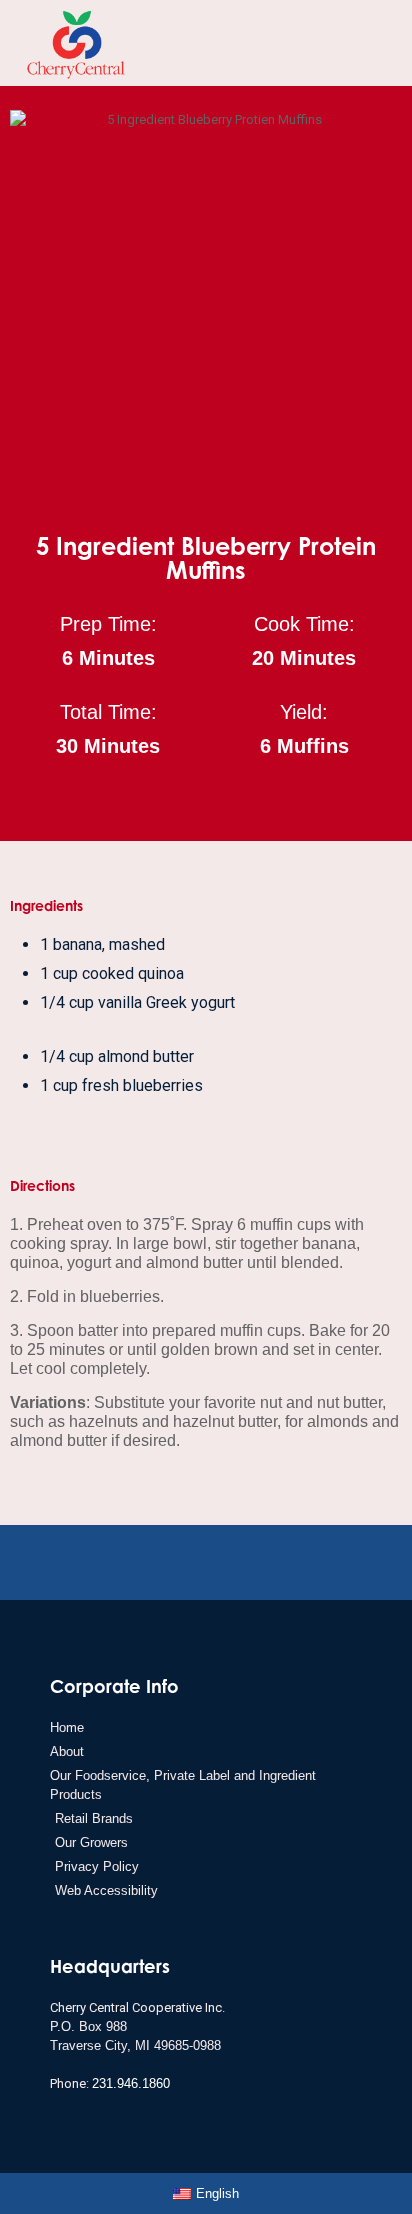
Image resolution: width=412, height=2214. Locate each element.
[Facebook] (221, 1565)
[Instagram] (252, 1565)
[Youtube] (190, 1565)
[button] (366, 43)
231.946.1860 (131, 2083)
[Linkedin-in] (159, 1565)
